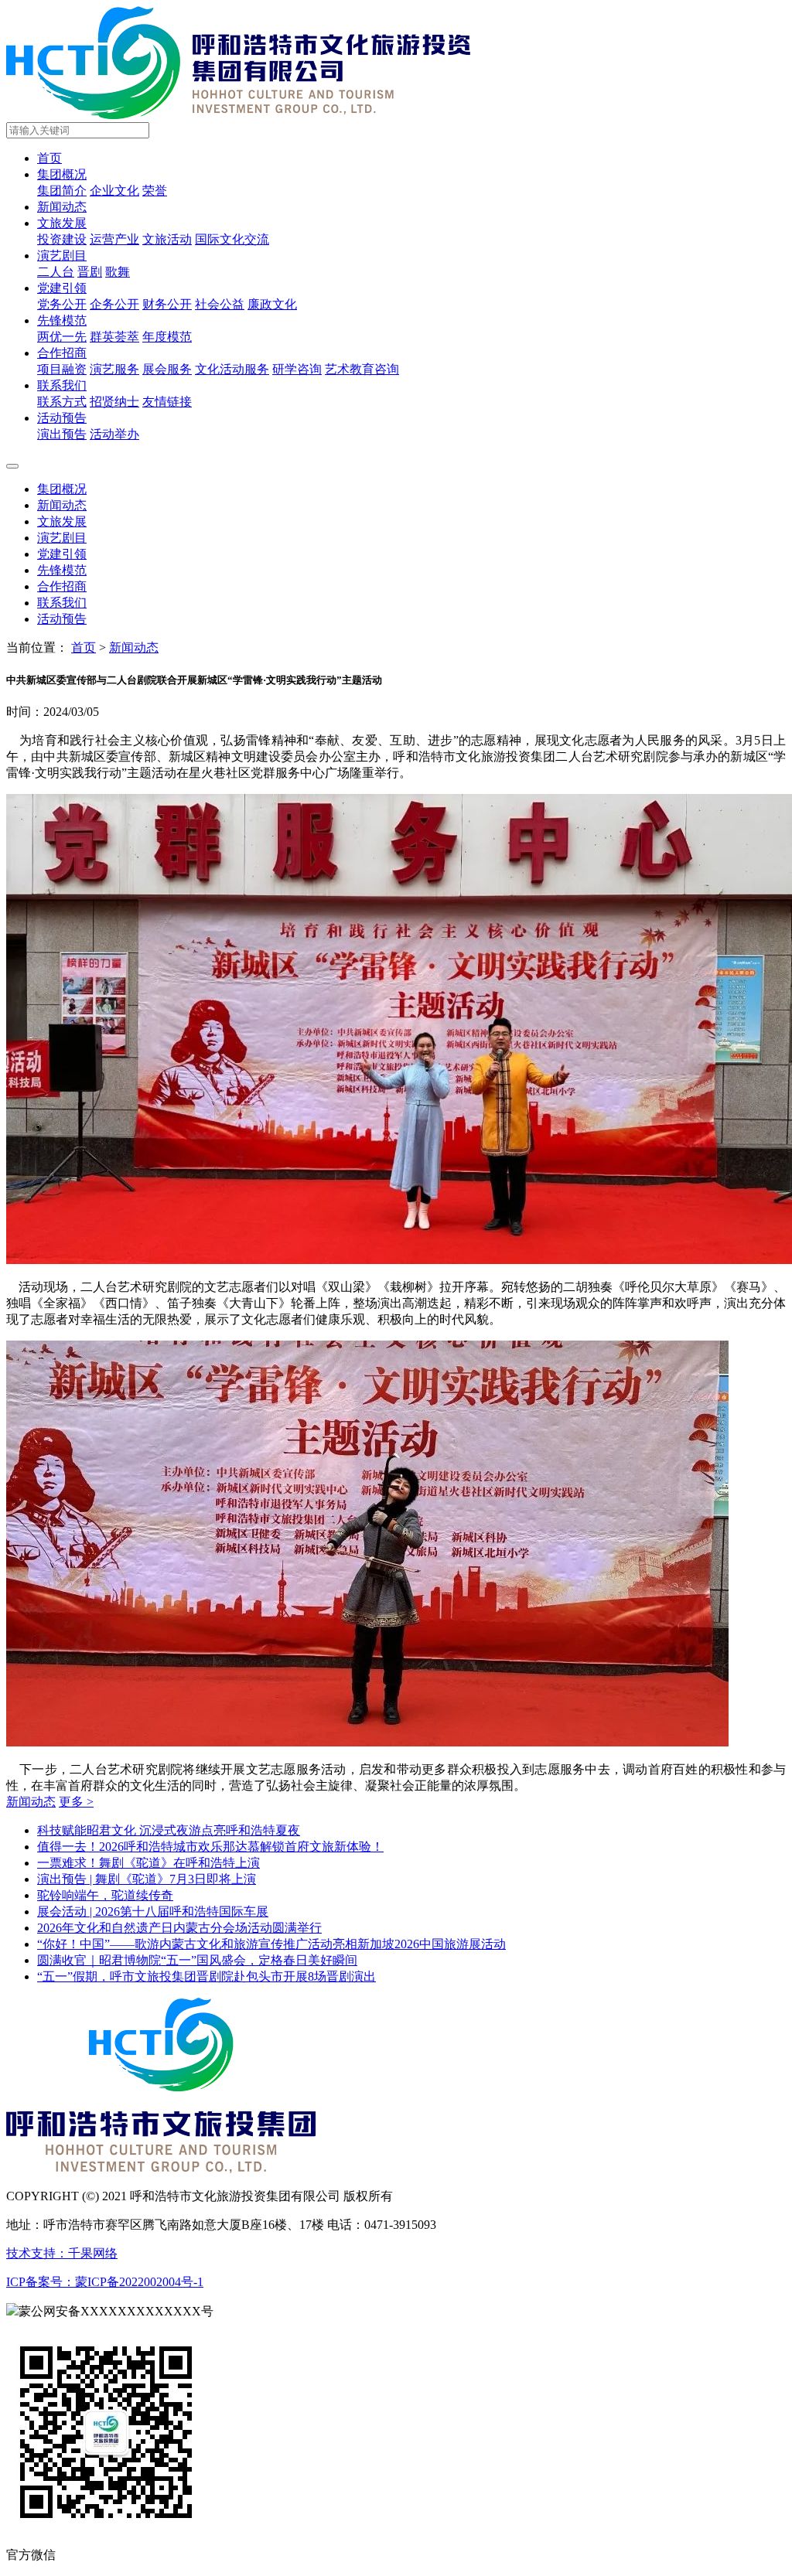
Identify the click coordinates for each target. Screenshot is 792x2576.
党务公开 (62, 304)
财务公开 (167, 304)
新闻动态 (62, 207)
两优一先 (62, 337)
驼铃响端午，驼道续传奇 (105, 1895)
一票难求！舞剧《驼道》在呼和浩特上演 (148, 1863)
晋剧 (90, 272)
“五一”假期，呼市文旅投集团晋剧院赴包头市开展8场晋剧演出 (207, 1976)
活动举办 (114, 434)
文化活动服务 (232, 369)
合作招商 (62, 353)
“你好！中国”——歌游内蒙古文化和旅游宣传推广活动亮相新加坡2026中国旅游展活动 (271, 1944)
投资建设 (62, 239)
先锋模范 (62, 320)
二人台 (56, 272)
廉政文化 (272, 304)
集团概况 (62, 174)
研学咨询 (297, 369)
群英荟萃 (114, 337)
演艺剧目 (62, 256)
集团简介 (62, 191)
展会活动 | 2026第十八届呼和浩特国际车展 (153, 1912)
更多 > (76, 1802)
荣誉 (155, 191)
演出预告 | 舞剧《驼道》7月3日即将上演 (147, 1879)
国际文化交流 (232, 239)
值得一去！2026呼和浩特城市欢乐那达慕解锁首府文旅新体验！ (210, 1847)
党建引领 (62, 288)
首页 (49, 158)
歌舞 (118, 272)
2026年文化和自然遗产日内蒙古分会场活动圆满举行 (179, 1928)
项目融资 (62, 369)
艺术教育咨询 (362, 369)
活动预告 (62, 418)
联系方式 (62, 402)
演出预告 (62, 434)
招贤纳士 (114, 402)
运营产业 (114, 239)
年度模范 (167, 337)
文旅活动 (167, 239)
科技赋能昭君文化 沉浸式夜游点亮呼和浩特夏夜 (169, 1830)
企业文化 (114, 191)
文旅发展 (62, 223)
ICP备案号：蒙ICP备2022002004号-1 (105, 2282)
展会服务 (167, 369)
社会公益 (220, 304)
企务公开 (114, 304)
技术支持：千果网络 (62, 2253)
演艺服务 (114, 369)
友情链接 (167, 402)
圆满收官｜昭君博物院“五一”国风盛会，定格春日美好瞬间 (197, 1960)
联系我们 (62, 385)
